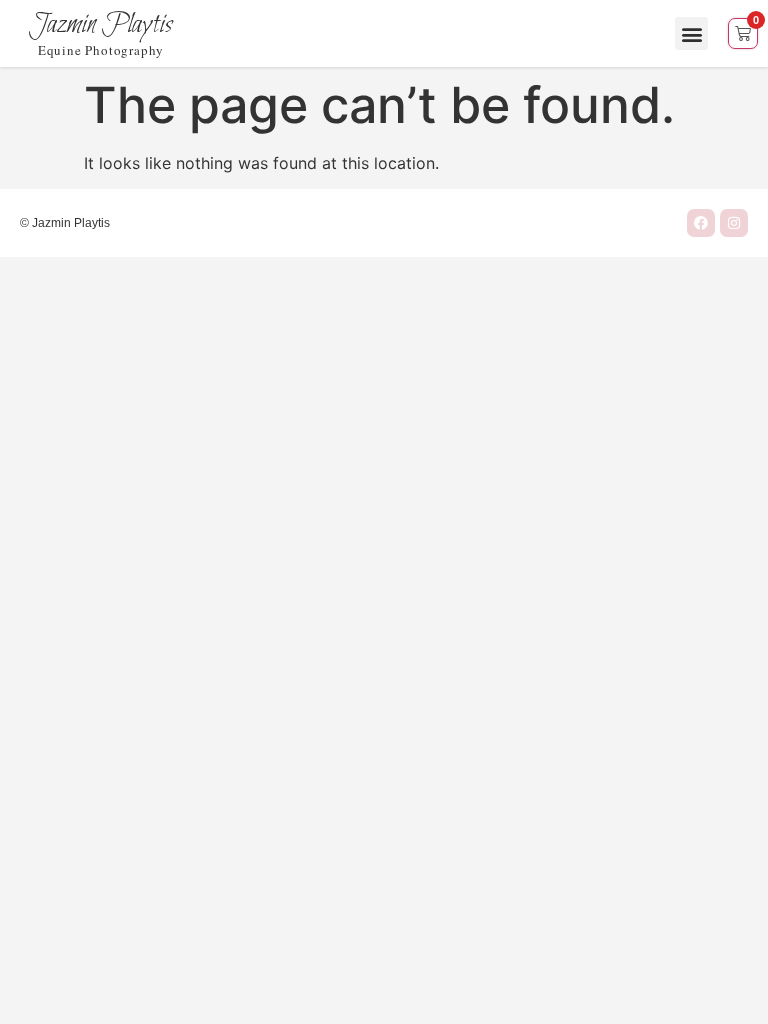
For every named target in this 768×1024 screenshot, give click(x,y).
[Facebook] (701, 223)
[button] (691, 33)
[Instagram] (734, 223)
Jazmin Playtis (101, 25)
